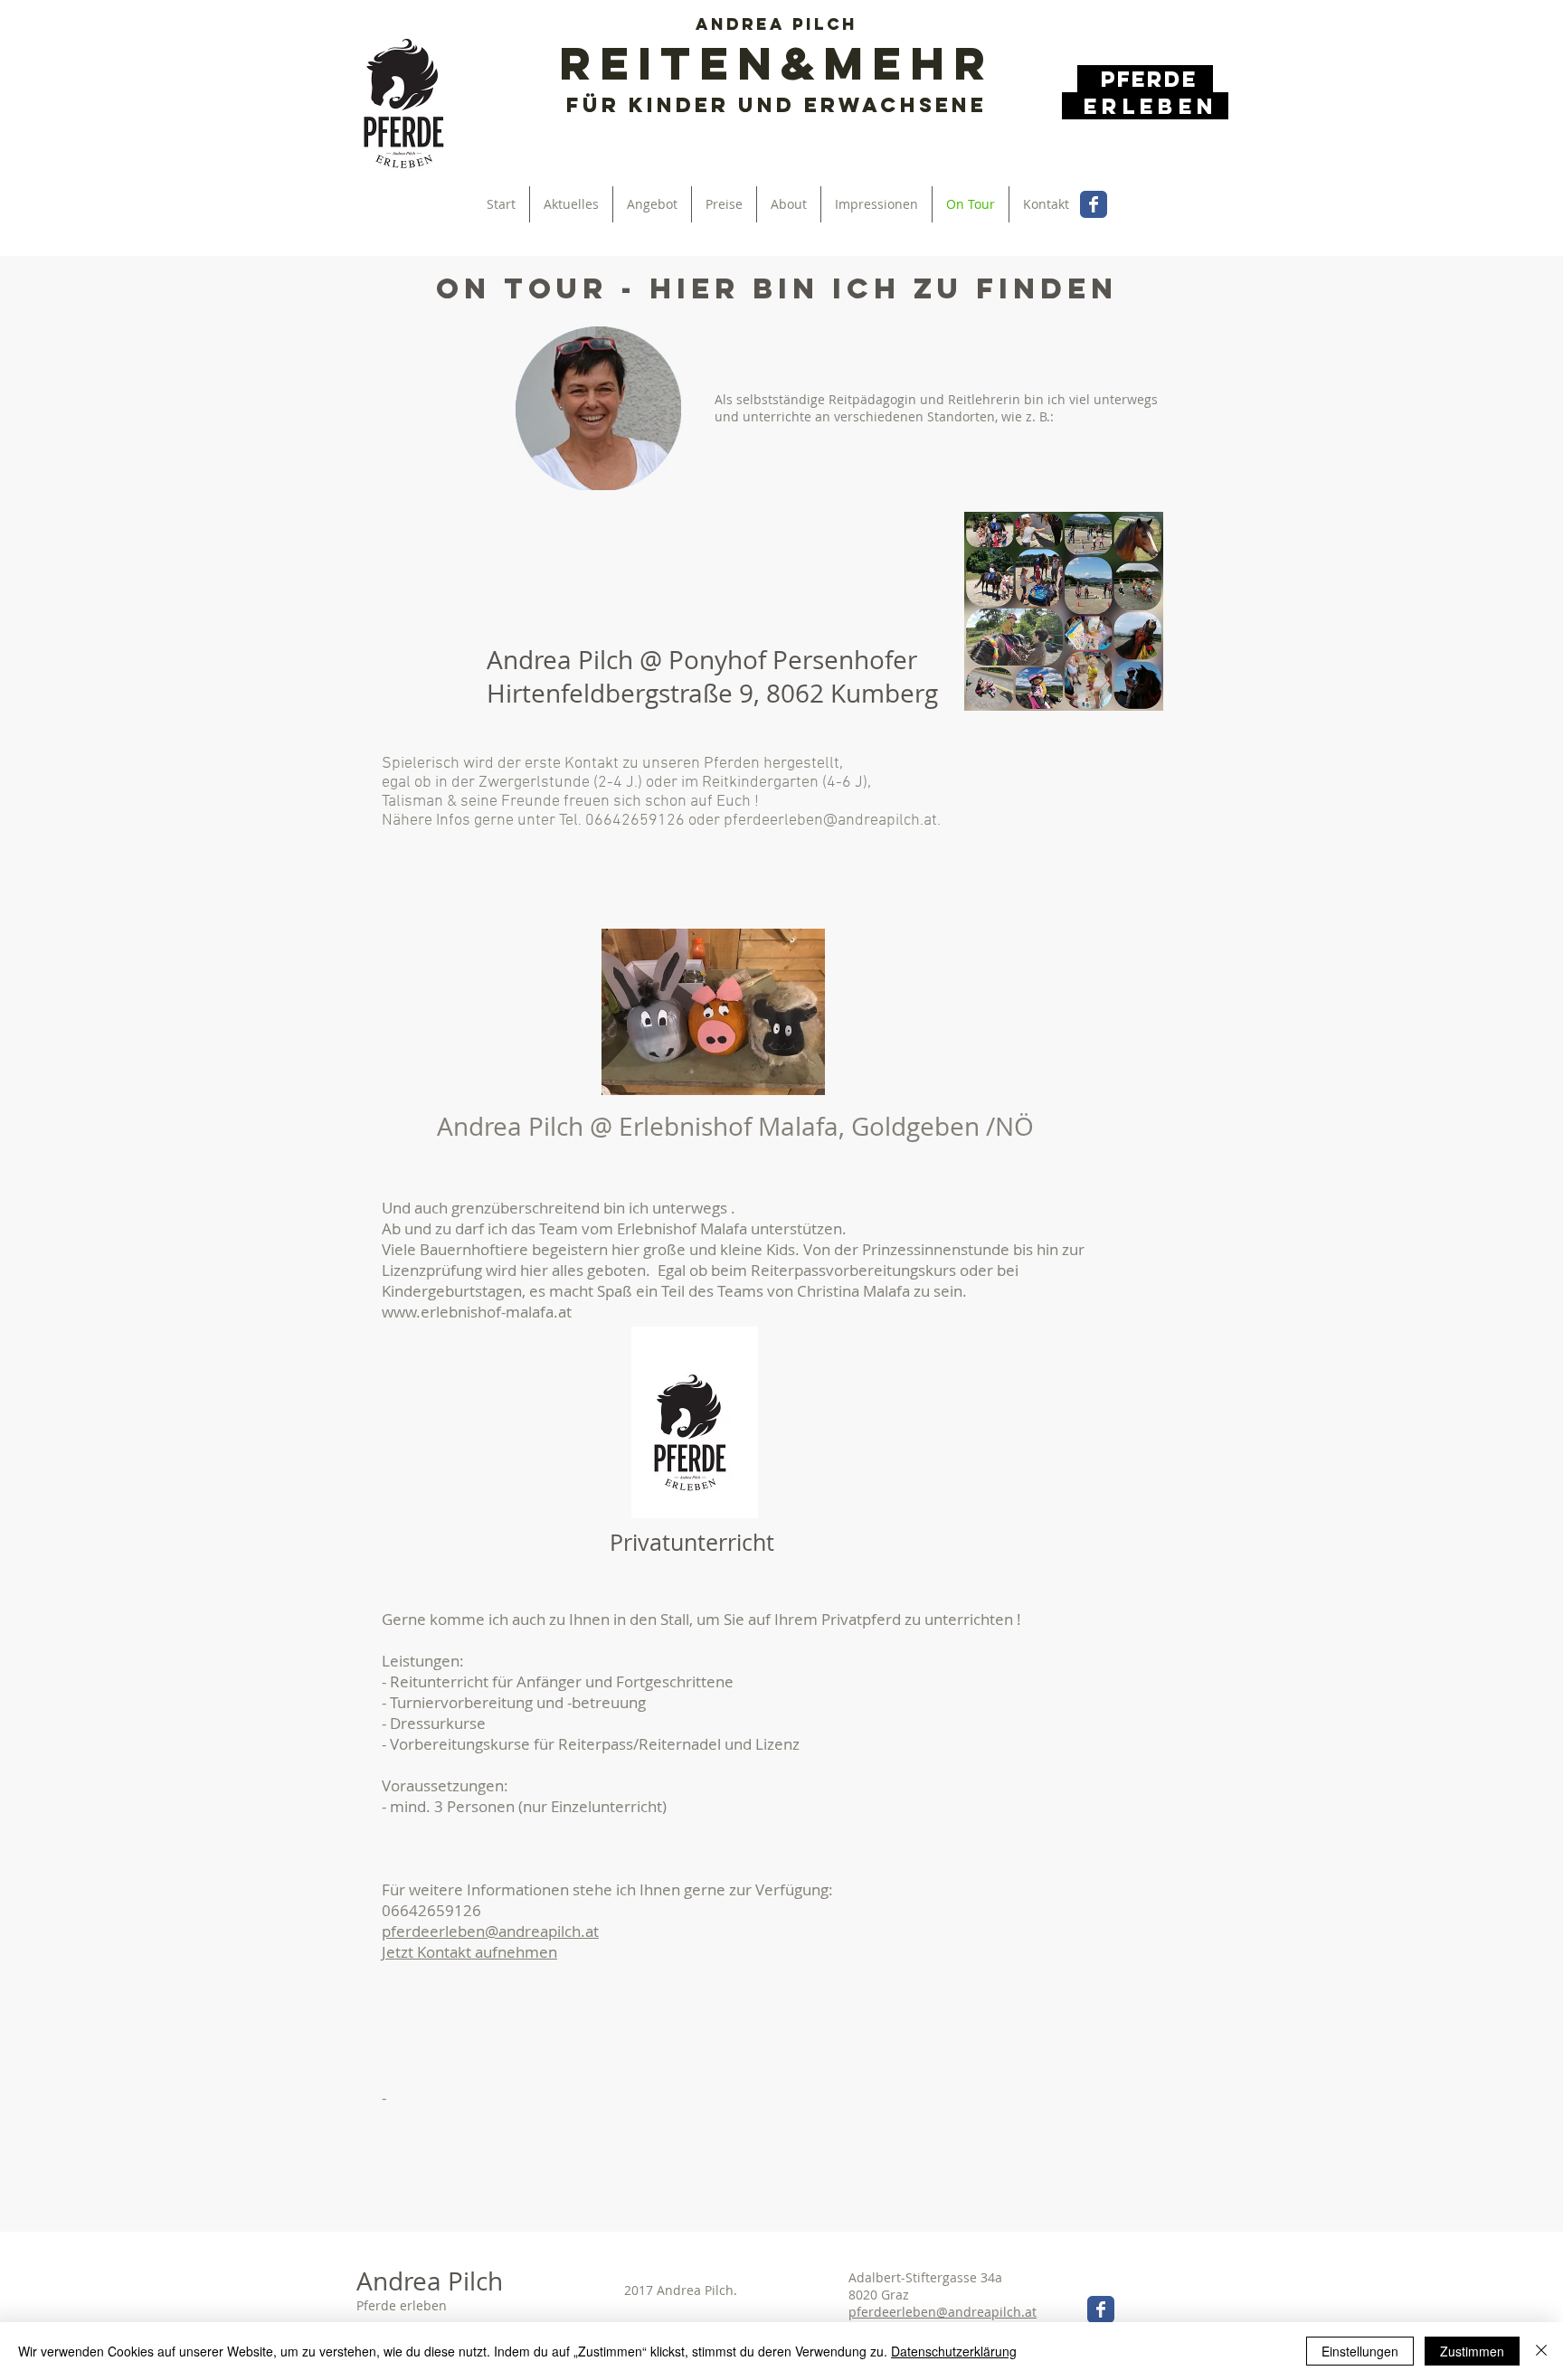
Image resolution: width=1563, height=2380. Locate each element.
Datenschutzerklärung (954, 2351)
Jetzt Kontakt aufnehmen (469, 1952)
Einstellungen (1360, 2351)
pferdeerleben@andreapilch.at (830, 821)
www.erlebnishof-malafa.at (477, 1312)
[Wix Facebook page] (1094, 204)
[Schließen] (1541, 2351)
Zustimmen (1472, 2351)
